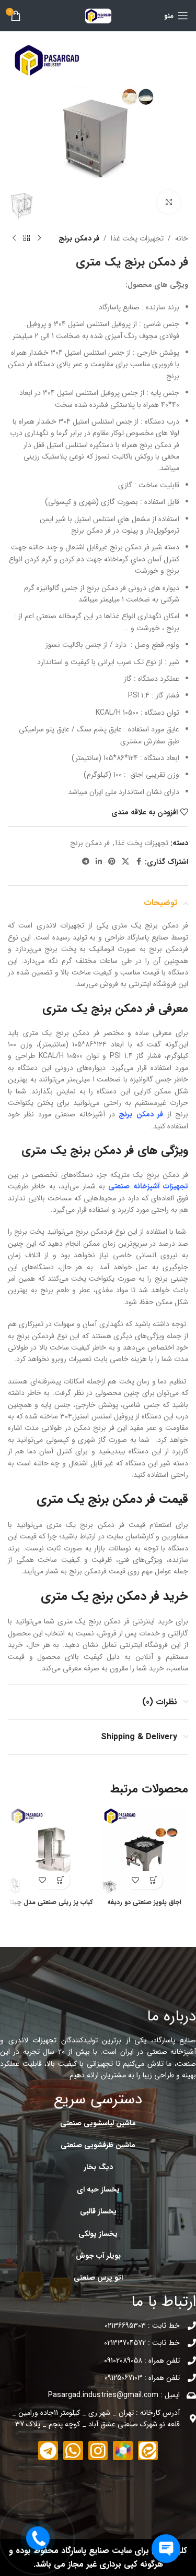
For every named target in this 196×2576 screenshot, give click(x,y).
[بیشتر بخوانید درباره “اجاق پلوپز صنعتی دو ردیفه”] (153, 1880)
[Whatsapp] (73, 2451)
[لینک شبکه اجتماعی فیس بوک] (139, 862)
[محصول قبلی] (39, 238)
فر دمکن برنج (79, 238)
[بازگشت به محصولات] (27, 238)
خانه (182, 238)
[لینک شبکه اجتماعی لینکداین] (99, 862)
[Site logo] (98, 15)
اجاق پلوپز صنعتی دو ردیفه (144, 1903)
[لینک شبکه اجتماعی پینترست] (112, 862)
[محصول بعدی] (14, 238)
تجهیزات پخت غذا (137, 238)
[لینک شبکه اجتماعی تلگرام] (86, 862)
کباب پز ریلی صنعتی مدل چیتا (51, 1903)
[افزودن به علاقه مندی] (135, 1880)
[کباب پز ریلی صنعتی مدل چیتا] (52, 1851)
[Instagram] (98, 2451)
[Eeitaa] (148, 2451)
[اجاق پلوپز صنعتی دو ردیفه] (145, 1851)
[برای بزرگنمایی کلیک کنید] (169, 202)
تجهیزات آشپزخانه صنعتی (148, 1186)
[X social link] (125, 862)
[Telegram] (48, 2451)
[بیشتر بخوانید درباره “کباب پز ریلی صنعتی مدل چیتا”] (61, 1880)
